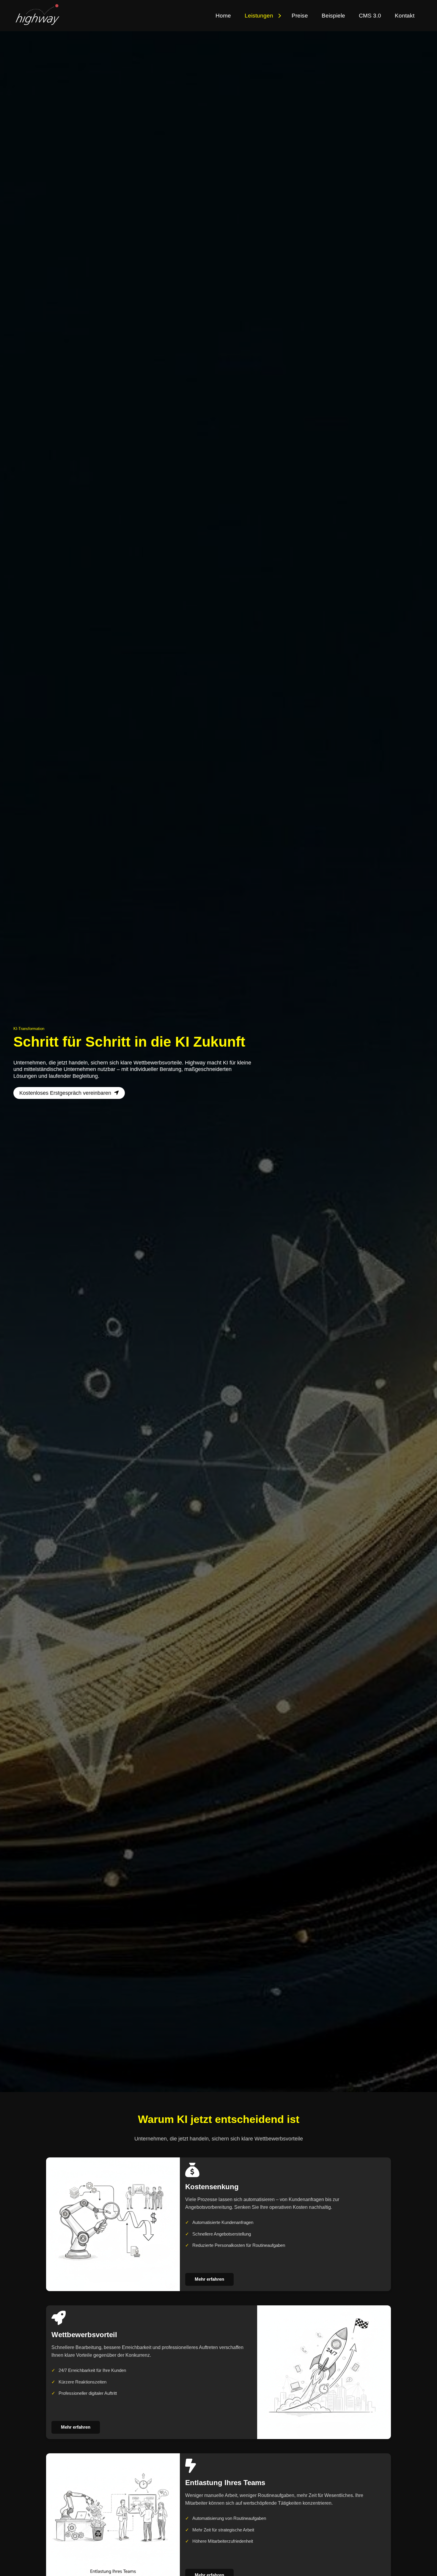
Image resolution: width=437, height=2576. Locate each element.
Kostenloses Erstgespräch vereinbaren (65, 1093)
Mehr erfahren (209, 2279)
